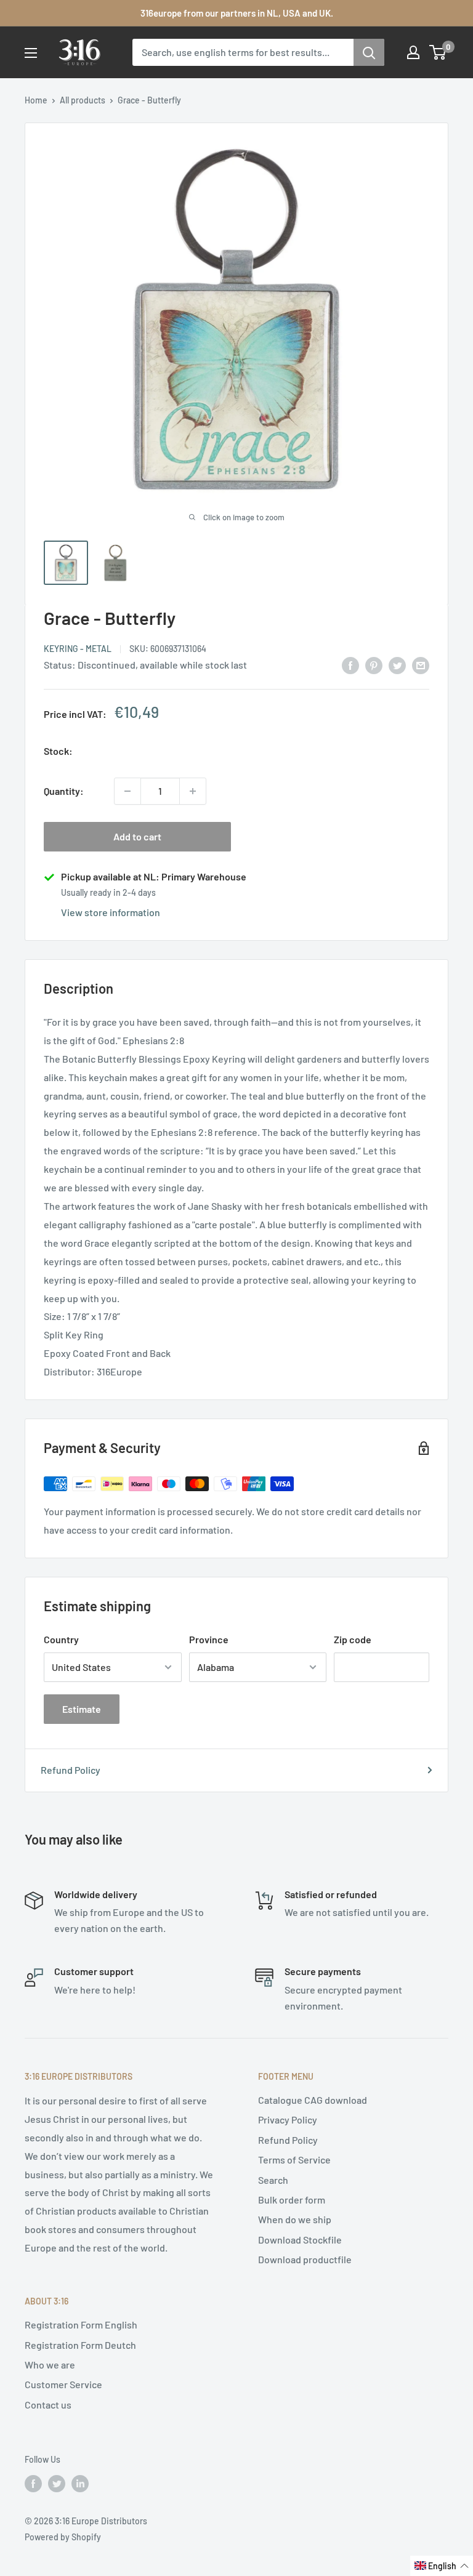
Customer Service (63, 2384)
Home (36, 100)
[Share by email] (421, 665)
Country (61, 1639)
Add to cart (137, 836)
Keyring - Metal (78, 649)
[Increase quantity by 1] (193, 791)
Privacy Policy (288, 2119)
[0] (438, 52)
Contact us (48, 2405)
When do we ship (295, 2219)
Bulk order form (292, 2200)
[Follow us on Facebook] (33, 2483)
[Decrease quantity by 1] (127, 791)
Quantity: (64, 791)
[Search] (369, 52)
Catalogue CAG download (313, 2100)
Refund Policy (71, 1770)
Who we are (50, 2365)
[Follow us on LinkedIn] (80, 2483)
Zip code (353, 1639)
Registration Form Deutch (80, 2345)
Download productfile (305, 2259)
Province (209, 1639)
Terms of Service (294, 2159)
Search (273, 2180)
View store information (111, 912)
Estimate (82, 1709)
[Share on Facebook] (350, 665)
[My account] (413, 52)
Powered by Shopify (63, 2537)
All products (83, 100)
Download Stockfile (300, 2240)
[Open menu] (31, 53)
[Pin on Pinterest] (374, 665)
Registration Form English (81, 2324)
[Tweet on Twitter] (397, 665)
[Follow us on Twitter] (57, 2483)
